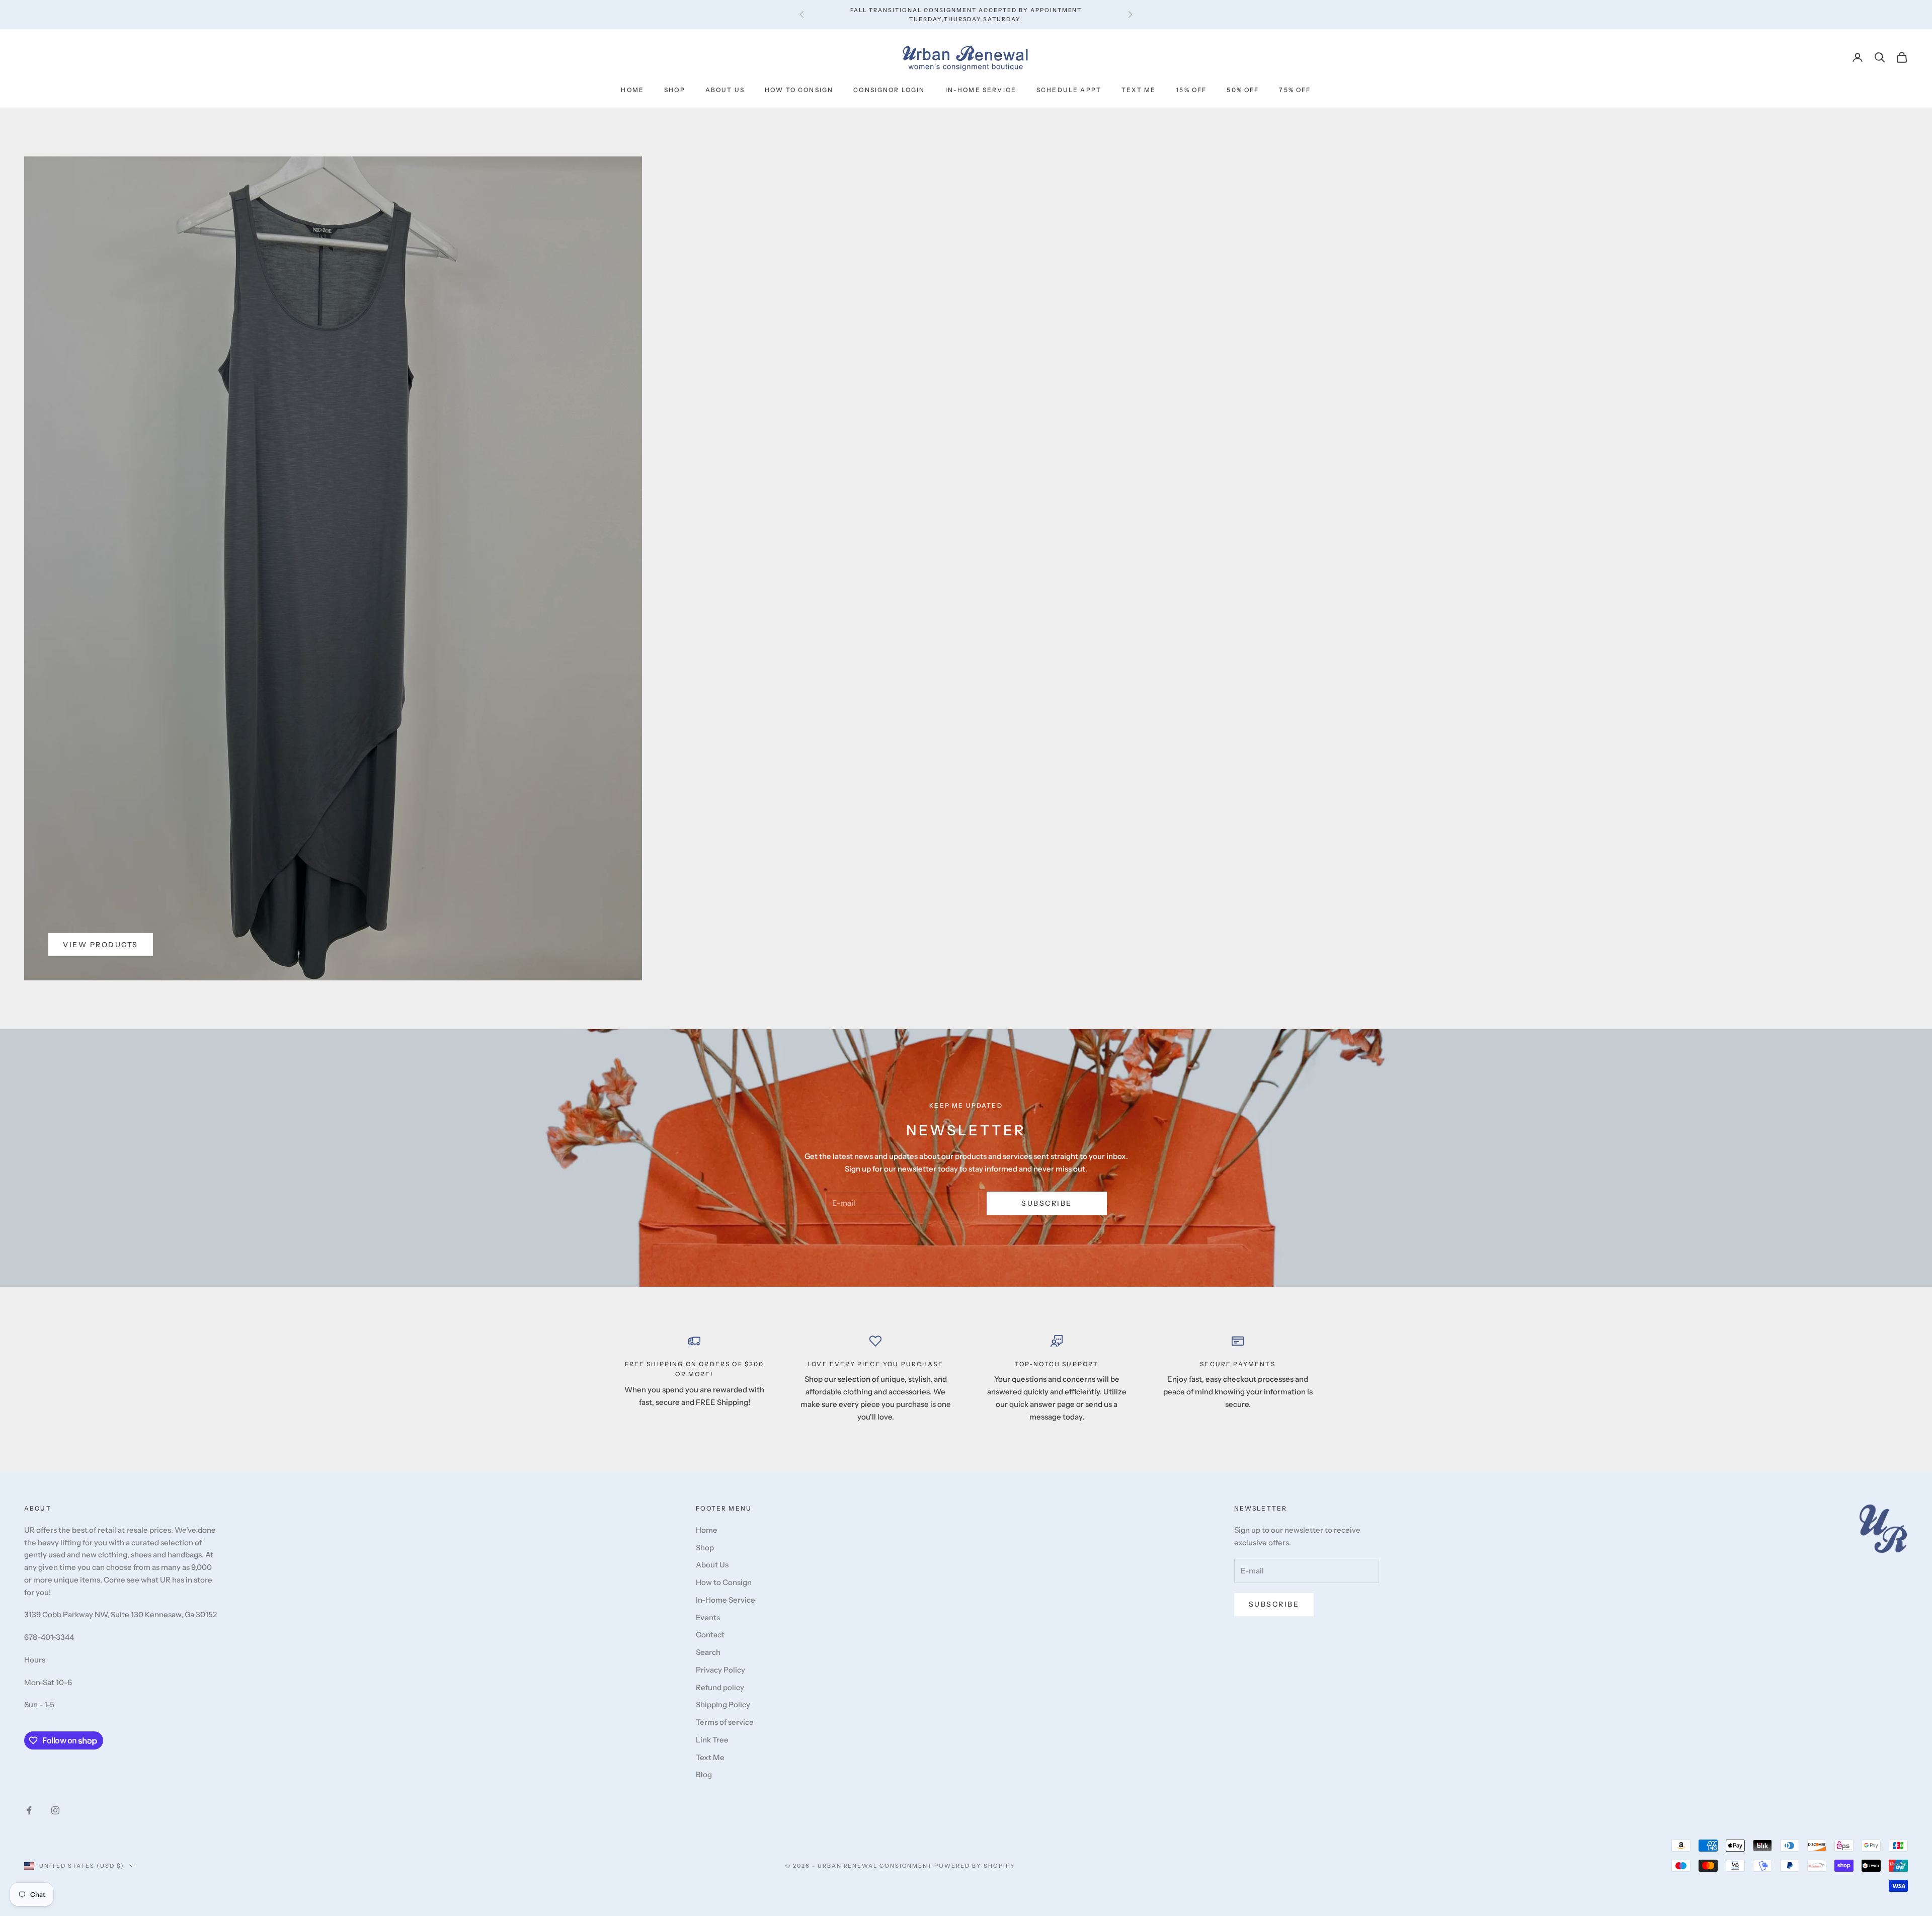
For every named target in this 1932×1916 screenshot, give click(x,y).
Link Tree (712, 1740)
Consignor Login (889, 90)
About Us (725, 90)
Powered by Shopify (975, 1866)
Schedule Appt (1069, 90)
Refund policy (720, 1687)
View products (101, 945)
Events (708, 1617)
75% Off (1295, 90)
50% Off (1243, 90)
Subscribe (1047, 1203)
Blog (704, 1774)
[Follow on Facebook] (29, 1810)
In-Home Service (981, 90)
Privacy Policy (720, 1670)
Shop (675, 90)
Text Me (1139, 90)
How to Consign (799, 90)
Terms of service (725, 1722)
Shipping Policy (723, 1704)
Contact (710, 1635)
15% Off (1191, 90)
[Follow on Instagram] (55, 1810)
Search (708, 1652)
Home (632, 90)
